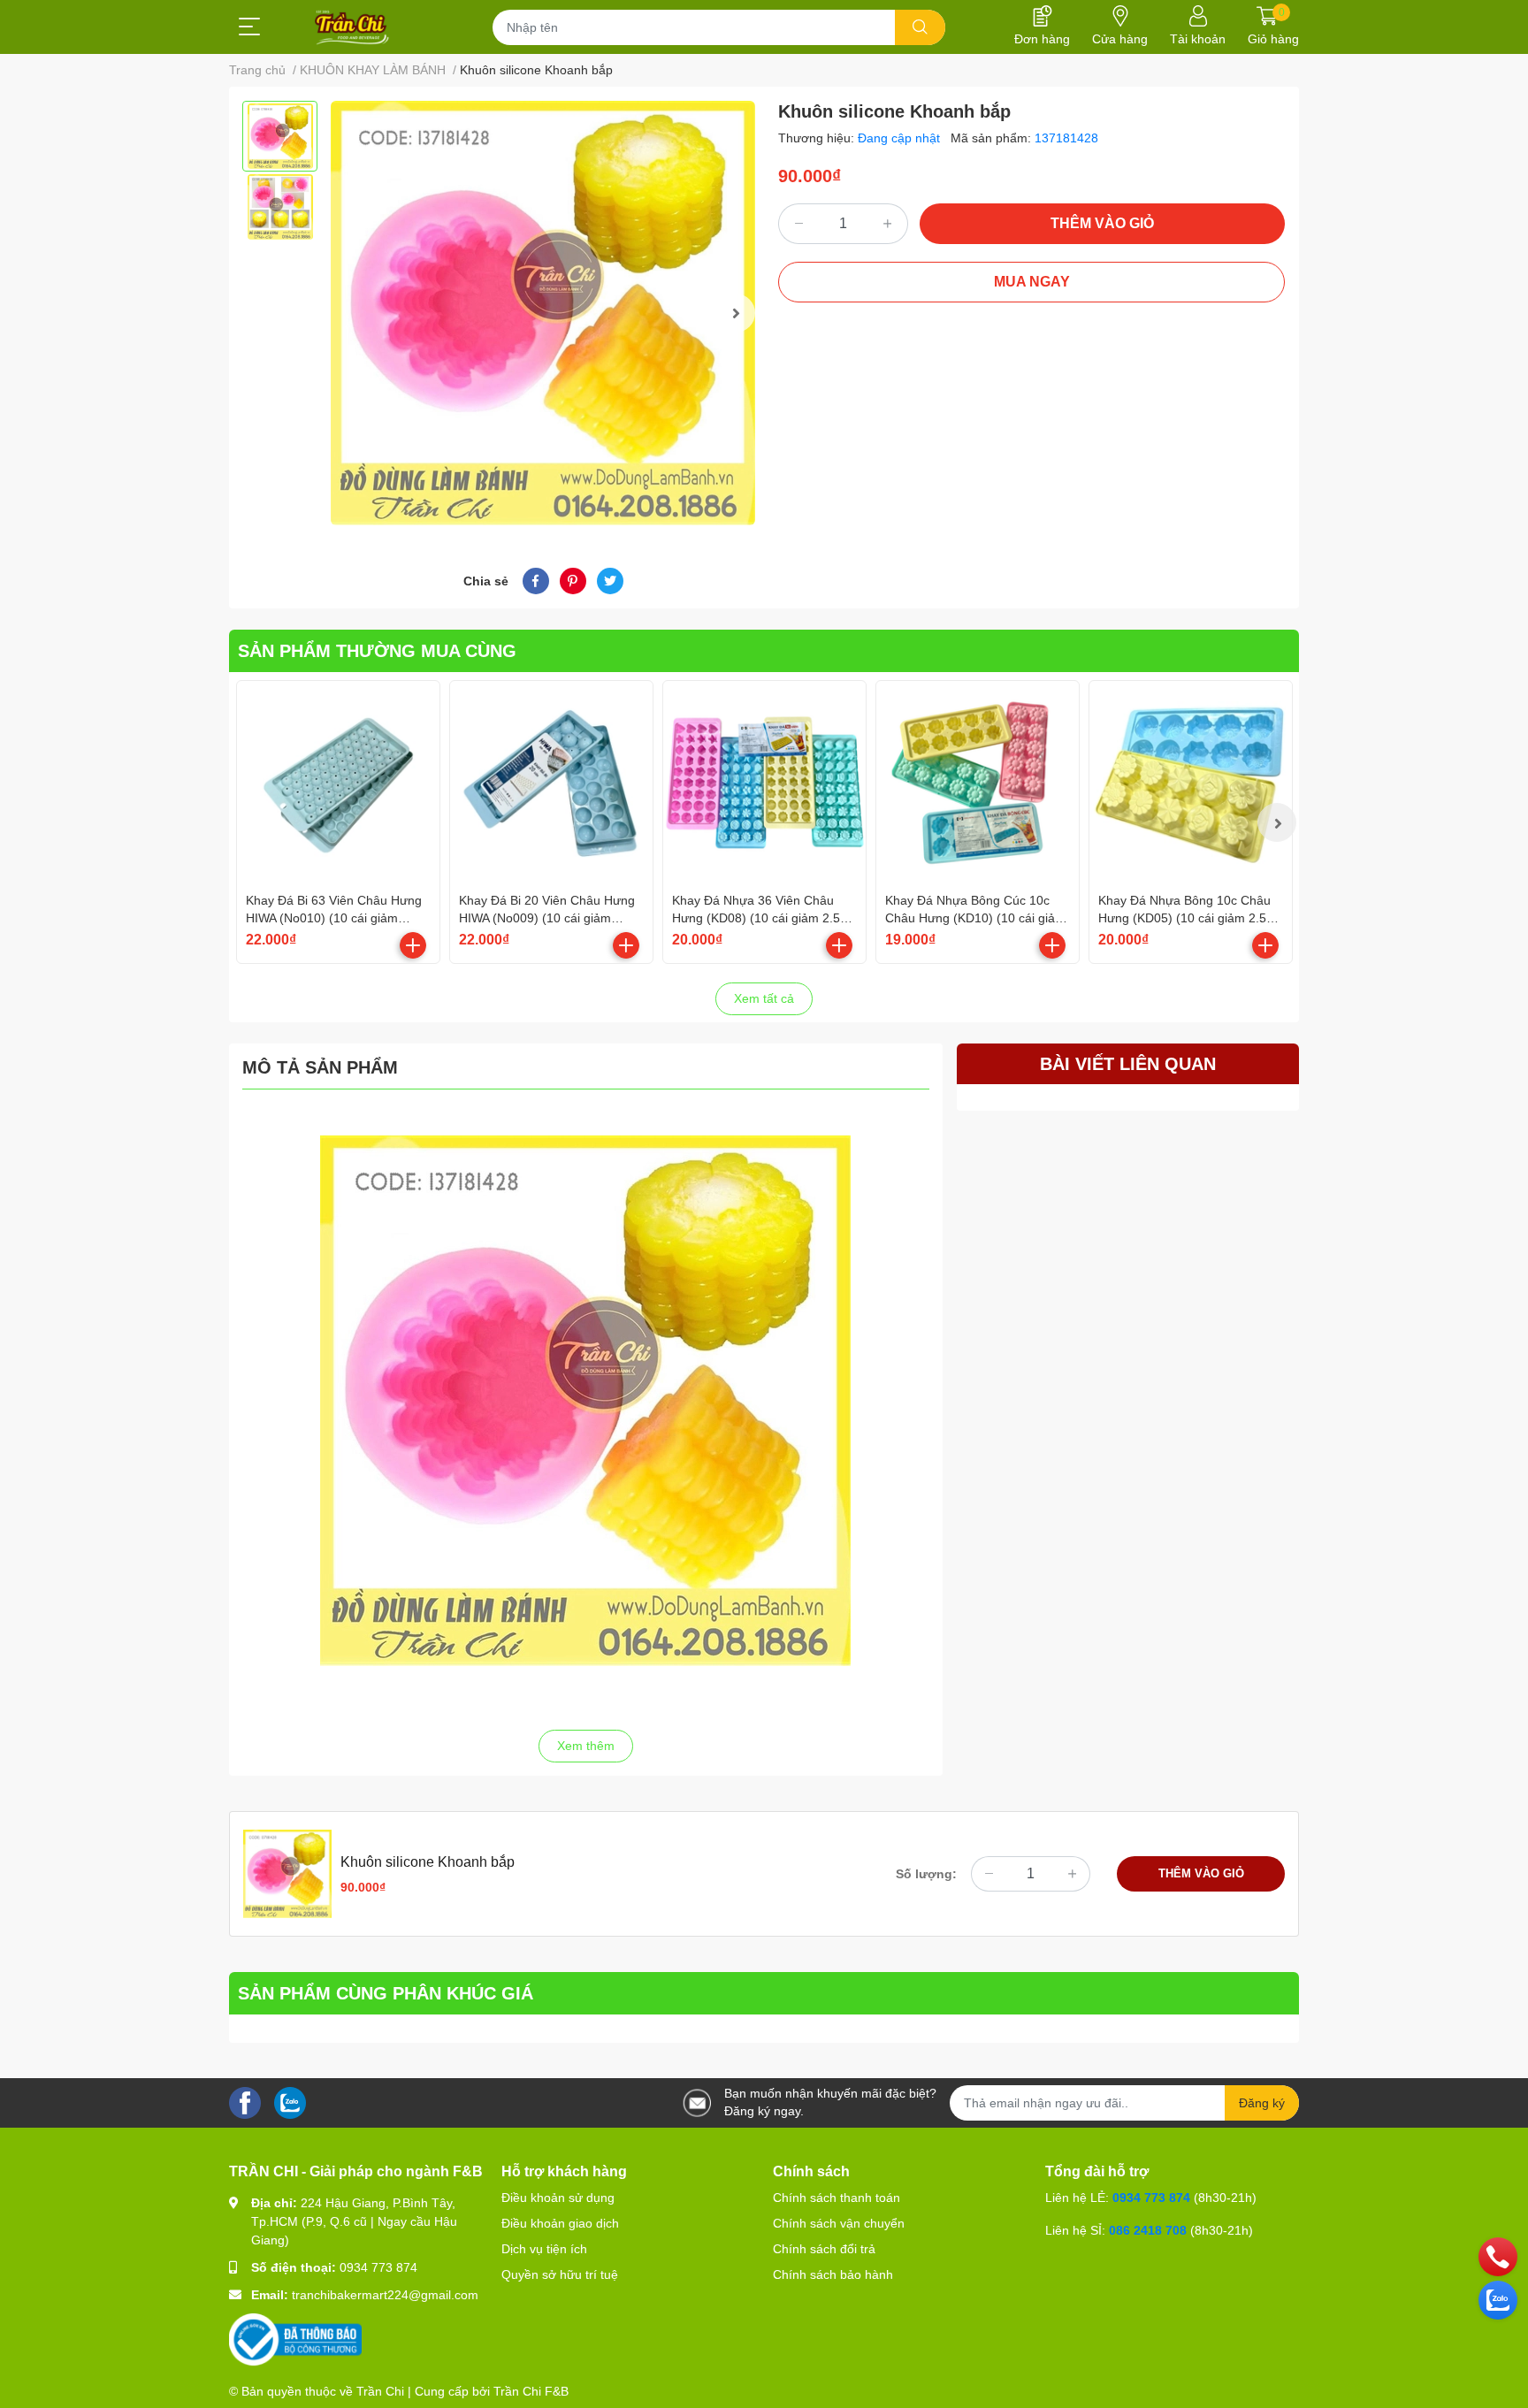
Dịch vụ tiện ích (544, 2249)
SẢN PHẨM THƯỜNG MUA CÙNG (377, 651)
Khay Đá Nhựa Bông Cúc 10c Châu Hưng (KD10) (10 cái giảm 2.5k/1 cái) (975, 917)
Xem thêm (586, 1746)
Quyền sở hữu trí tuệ (560, 2274)
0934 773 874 (378, 2267)
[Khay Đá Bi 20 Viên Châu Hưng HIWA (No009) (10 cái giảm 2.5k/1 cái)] (551, 782)
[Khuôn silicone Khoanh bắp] (543, 313)
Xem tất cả (764, 998)
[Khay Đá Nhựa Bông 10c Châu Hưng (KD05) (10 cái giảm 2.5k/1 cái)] (1191, 782)
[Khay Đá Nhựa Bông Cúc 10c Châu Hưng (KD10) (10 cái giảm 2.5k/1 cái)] (978, 782)
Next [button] (736, 313)
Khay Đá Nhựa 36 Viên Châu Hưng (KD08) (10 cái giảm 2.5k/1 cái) (764, 917)
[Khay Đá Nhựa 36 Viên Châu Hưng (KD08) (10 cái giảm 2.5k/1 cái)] (764, 782)
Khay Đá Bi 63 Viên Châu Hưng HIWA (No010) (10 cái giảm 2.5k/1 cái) (334, 917)
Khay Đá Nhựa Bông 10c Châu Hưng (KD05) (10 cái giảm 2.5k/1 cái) (1191, 917)
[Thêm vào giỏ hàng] (413, 945)
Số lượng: (926, 1874)
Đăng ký (1262, 2103)
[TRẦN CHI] (352, 27)
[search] (920, 27)
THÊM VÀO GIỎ (1102, 223)
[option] (280, 136)
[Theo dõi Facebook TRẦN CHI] (245, 2102)
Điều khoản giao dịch (560, 2223)
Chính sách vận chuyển (839, 2223)
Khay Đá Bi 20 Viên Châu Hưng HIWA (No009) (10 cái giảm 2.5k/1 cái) (547, 917)
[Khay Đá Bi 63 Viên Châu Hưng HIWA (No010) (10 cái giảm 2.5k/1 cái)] (338, 782)
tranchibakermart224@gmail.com (385, 2295)
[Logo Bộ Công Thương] (295, 2339)
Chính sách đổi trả (824, 2249)
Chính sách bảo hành (833, 2274)
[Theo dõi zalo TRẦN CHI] (290, 2102)
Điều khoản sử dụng (558, 2198)
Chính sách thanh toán (837, 2198)
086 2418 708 (1148, 2230)
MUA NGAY (1032, 282)
